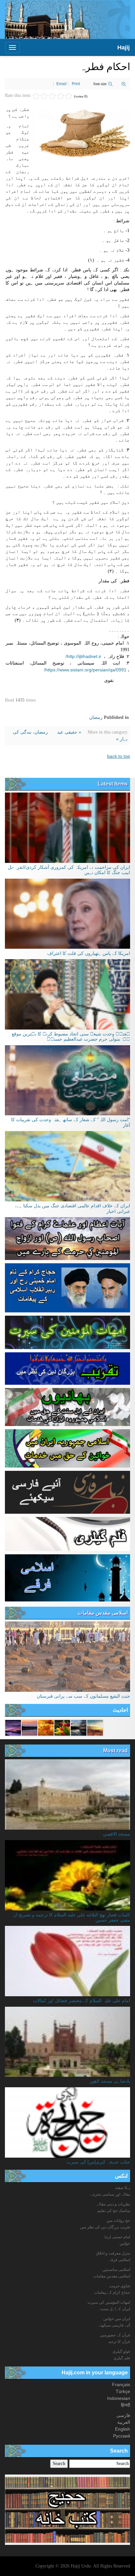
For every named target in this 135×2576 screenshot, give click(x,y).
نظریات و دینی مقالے (113, 2204)
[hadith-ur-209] (95, 1727)
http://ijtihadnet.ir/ (83, 656)
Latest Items (113, 784)
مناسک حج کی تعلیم (114, 2211)
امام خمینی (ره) (117, 2237)
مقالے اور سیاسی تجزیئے (110, 2194)
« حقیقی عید (68, 732)
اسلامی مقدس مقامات (103, 1613)
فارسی (123, 2415)
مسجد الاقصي (116, 1834)
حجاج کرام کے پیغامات (112, 2293)
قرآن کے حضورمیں (115, 2335)
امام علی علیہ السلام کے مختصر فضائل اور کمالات (82, 2001)
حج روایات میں (118, 2220)
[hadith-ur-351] (62, 1727)
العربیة (124, 2422)
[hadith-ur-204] (79, 1727)
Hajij (124, 47)
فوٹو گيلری (121, 2351)
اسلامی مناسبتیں (116, 2270)
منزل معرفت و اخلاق (113, 2253)
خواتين (125, 2243)
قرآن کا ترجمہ (118, 2342)
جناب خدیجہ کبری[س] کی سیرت (98, 2162)
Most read (116, 1751)
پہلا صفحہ (122, 2188)
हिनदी (125, 2405)
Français (121, 2384)
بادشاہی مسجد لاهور (110, 2081)
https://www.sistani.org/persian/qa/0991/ (85, 670)
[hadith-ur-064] (46, 1727)
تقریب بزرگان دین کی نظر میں (105, 2227)
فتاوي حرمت (120, 2286)
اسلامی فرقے (119, 2260)
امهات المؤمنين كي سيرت (109, 2302)
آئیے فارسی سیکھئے (114, 2325)
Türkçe (123, 2391)
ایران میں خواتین (117, 2319)
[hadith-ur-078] (29, 1727)
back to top (119, 756)
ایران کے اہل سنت (115, 2309)
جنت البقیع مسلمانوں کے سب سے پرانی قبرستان (83, 1696)
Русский (122, 2436)
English (123, 2429)
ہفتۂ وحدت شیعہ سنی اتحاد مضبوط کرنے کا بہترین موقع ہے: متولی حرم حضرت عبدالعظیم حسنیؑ (71, 1036)
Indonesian (119, 2398)
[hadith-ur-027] (13, 1727)
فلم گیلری (122, 2358)
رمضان (96, 717)
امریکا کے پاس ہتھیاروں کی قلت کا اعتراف (89, 953)
